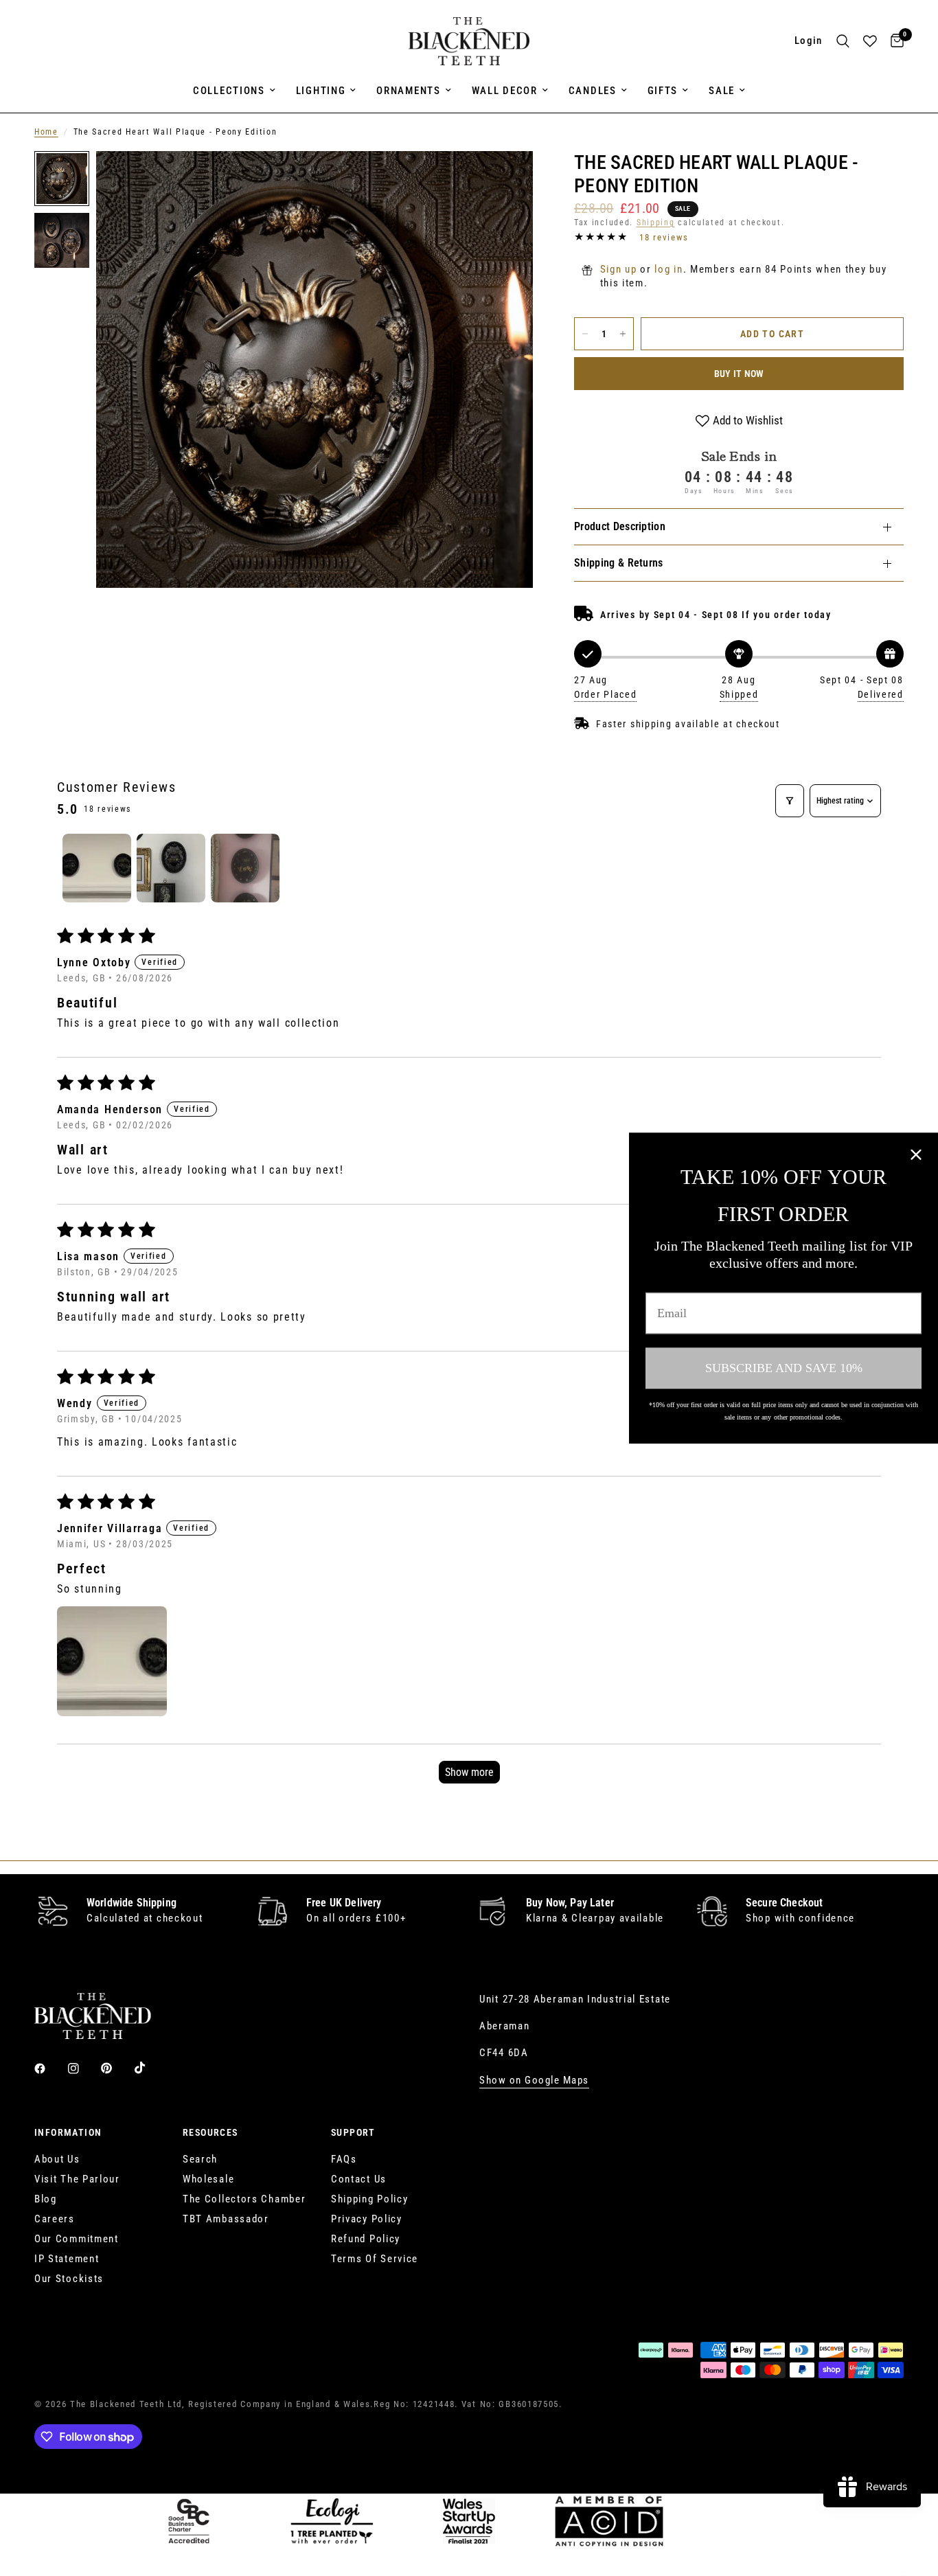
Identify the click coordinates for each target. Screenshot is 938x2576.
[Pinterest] (116, 2068)
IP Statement (67, 2259)
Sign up (619, 269)
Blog (46, 2199)
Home (46, 132)
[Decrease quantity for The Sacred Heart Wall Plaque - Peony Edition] (585, 334)
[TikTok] (150, 2068)
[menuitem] (234, 91)
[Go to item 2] (171, 868)
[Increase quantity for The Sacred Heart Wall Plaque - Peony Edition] (623, 334)
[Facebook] (49, 2068)
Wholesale (208, 2179)
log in (668, 269)
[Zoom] (504, 180)
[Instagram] (83, 2068)
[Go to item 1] (97, 868)
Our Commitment (77, 2239)
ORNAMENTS (408, 91)
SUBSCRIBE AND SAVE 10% (784, 1368)
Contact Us (359, 2179)
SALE (722, 91)
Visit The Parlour (77, 2179)
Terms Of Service (375, 2259)
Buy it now (739, 374)
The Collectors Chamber (244, 2199)
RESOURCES (210, 2132)
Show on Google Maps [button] (534, 2081)
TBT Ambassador (226, 2219)
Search (200, 2159)
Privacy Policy (367, 2219)
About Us (57, 2159)
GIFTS (663, 91)
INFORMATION (68, 2132)
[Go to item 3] (245, 868)
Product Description (620, 526)
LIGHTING (321, 91)
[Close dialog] (916, 1154)
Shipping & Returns (619, 563)
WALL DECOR (505, 91)
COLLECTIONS (229, 91)
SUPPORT (353, 2132)
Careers (55, 2219)
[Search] (843, 41)
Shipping (656, 223)
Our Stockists (69, 2279)
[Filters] (790, 801)
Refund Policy (366, 2239)
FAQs (344, 2159)
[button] (112, 1661)
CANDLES (593, 91)
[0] (894, 41)
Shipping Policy (370, 2199)
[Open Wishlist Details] (870, 41)
